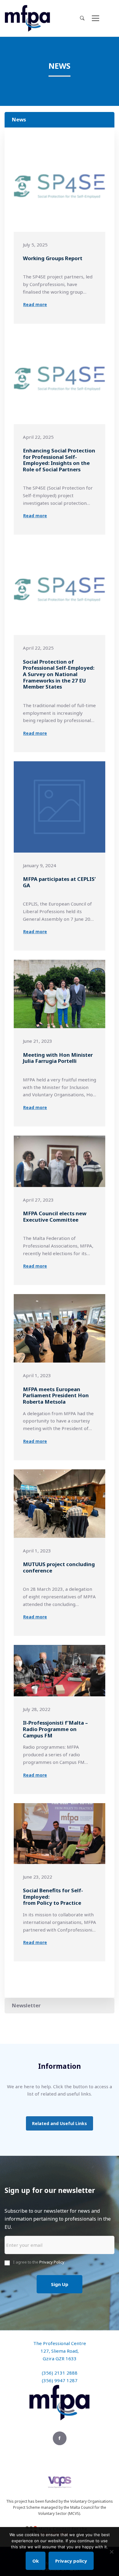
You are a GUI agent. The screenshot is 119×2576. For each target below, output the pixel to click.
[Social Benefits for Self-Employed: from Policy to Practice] (60, 1834)
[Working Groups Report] (60, 186)
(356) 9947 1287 (60, 2380)
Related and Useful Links (60, 2123)
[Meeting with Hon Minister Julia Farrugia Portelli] (60, 994)
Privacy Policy (52, 2262)
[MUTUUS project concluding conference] (60, 1504)
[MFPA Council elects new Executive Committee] (60, 1161)
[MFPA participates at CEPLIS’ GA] (60, 807)
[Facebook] (60, 2438)
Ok (36, 2561)
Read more (35, 304)
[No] (111, 2552)
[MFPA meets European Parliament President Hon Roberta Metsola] (60, 1328)
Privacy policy (71, 2561)
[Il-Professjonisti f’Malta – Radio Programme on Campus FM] (60, 1671)
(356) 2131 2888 (60, 2373)
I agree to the (39, 2262)
